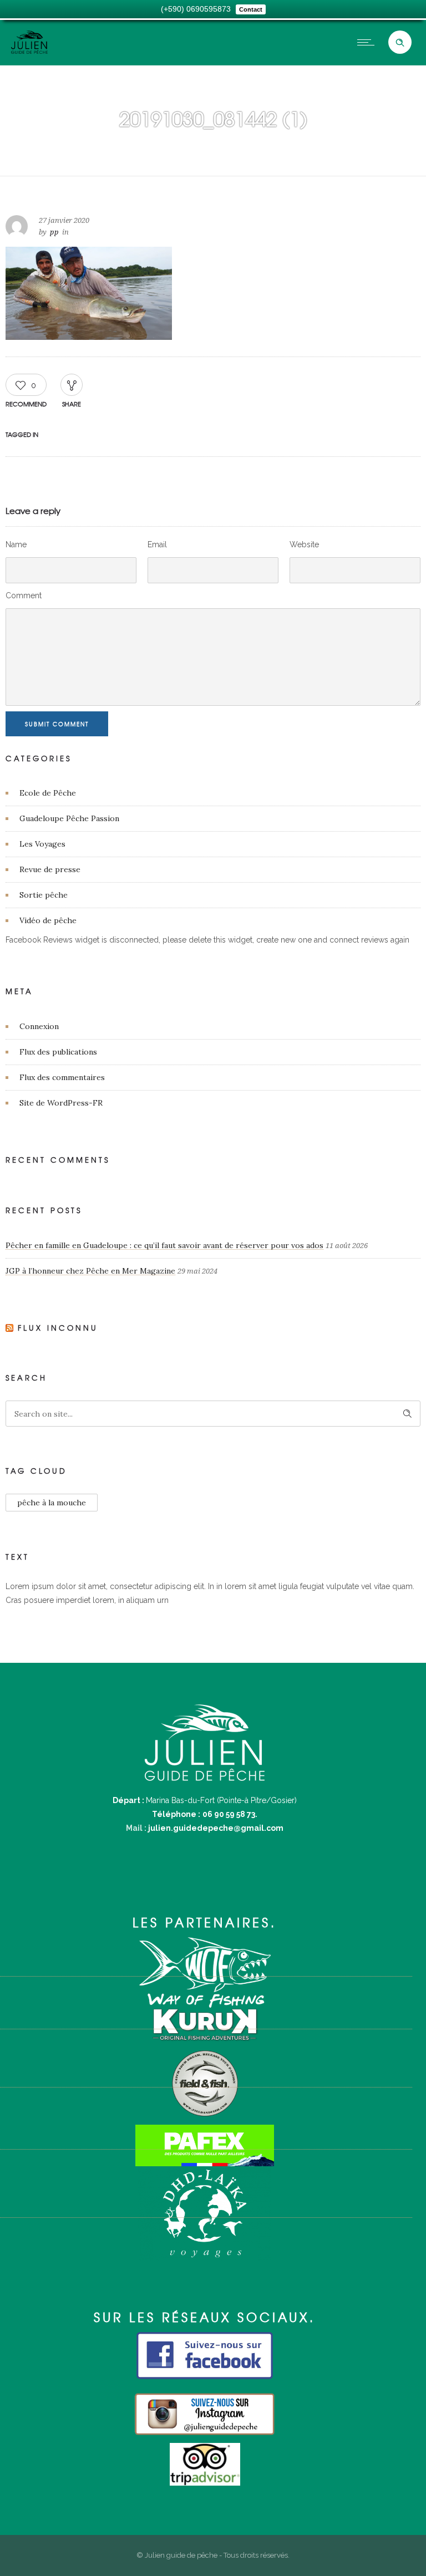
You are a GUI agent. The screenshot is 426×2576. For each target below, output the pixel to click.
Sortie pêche (44, 895)
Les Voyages (42, 844)
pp (54, 232)
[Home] (29, 51)
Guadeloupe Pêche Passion (69, 818)
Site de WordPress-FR (61, 1103)
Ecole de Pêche (48, 793)
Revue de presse (50, 869)
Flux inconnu (58, 1328)
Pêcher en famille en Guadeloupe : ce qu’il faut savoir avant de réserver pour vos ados (164, 1245)
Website (304, 544)
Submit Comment (57, 724)
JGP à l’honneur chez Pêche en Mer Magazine (90, 1271)
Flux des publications (58, 1052)
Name (16, 544)
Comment (24, 595)
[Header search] (400, 43)
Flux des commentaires (62, 1077)
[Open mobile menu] (368, 42)
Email (157, 544)
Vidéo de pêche (48, 920)
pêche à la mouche (52, 1503)
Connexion (39, 1026)
